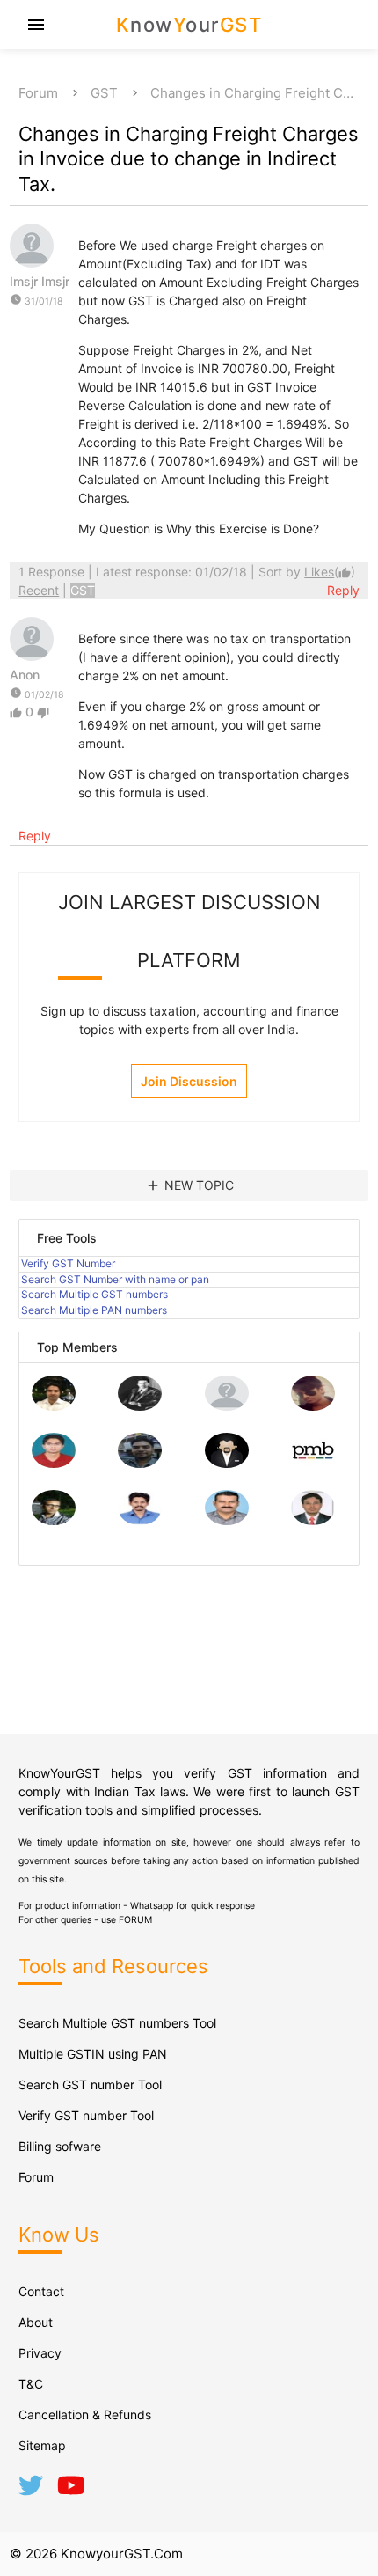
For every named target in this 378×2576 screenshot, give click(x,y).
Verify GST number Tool (86, 2115)
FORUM (135, 1920)
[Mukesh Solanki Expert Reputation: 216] (54, 1520)
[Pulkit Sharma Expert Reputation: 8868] (54, 1406)
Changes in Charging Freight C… (252, 93)
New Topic (189, 1185)
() (330, 572)
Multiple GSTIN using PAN (93, 2054)
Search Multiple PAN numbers (94, 1310)
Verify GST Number (68, 1263)
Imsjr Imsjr (40, 281)
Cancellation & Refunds (85, 2415)
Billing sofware (60, 2146)
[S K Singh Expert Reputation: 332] (140, 1463)
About (36, 2322)
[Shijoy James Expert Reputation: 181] (227, 1520)
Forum (38, 93)
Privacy (40, 2353)
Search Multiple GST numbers (94, 1294)
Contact (41, 2291)
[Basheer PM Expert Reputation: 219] (313, 1463)
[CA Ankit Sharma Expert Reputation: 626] (54, 1463)
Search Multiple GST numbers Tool (117, 2023)
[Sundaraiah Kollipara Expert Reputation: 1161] (227, 1406)
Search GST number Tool (90, 2084)
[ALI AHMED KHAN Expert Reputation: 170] (313, 1520)
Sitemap (42, 2445)
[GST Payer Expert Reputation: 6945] (140, 1406)
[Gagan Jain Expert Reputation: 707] (313, 1406)
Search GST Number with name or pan (115, 1279)
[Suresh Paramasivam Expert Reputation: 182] (140, 1520)
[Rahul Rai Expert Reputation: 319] (227, 1463)
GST (104, 93)
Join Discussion (189, 1081)
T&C (31, 2384)
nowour (189, 25)
